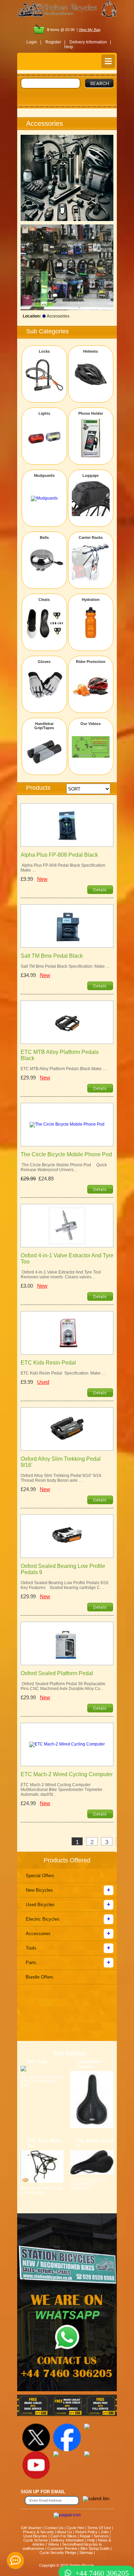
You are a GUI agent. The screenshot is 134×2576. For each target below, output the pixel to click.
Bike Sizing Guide (95, 2548)
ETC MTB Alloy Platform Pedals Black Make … (64, 1069)
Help (69, 47)
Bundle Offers (40, 1977)
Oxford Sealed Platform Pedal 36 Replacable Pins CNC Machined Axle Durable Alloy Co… (63, 1686)
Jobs (105, 2532)
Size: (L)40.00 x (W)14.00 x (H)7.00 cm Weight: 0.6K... (42, 2081)
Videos (53, 2544)
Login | (34, 42)
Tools (31, 1948)
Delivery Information (68, 2540)
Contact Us (54, 2528)
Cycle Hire (75, 2528)
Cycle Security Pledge (58, 2553)
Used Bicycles (40, 1905)
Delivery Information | (90, 42)
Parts (31, 1963)
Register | (55, 42)
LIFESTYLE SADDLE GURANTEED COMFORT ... (88, 2184)
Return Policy (86, 2532)
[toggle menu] (108, 61)
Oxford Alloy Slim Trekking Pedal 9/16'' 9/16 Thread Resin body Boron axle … (61, 1478)
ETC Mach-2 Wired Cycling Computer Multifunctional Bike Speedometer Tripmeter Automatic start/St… (62, 1790)
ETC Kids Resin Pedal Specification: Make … (63, 1373)
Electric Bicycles (43, 1919)
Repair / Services (94, 2536)
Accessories (38, 1934)
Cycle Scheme (36, 2540)
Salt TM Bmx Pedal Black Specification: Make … (65, 966)
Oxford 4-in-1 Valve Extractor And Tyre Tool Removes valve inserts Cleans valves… (61, 1275)
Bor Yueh (37, 2061)
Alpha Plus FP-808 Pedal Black (59, 855)
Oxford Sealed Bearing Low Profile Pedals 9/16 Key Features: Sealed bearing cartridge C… (65, 1585)
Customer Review (62, 2548)
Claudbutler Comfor (90, 2064)
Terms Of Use (99, 2528)
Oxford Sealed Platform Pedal (57, 1673)
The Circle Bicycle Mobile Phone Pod (66, 1154)
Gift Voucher (31, 2528)
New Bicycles (39, 1890)
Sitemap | (87, 2553)
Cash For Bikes (64, 2536)
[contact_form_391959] (15, 2560)
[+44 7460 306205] (67, 2560)
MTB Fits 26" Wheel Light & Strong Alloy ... (42, 2190)
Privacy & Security (38, 2532)
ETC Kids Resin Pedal (48, 1363)
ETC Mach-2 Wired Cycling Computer (67, 1774)
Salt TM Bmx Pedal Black (52, 956)
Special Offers (40, 1876)
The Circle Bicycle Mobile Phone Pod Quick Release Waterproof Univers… (64, 1167)
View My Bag (90, 30)
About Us (64, 2532)
